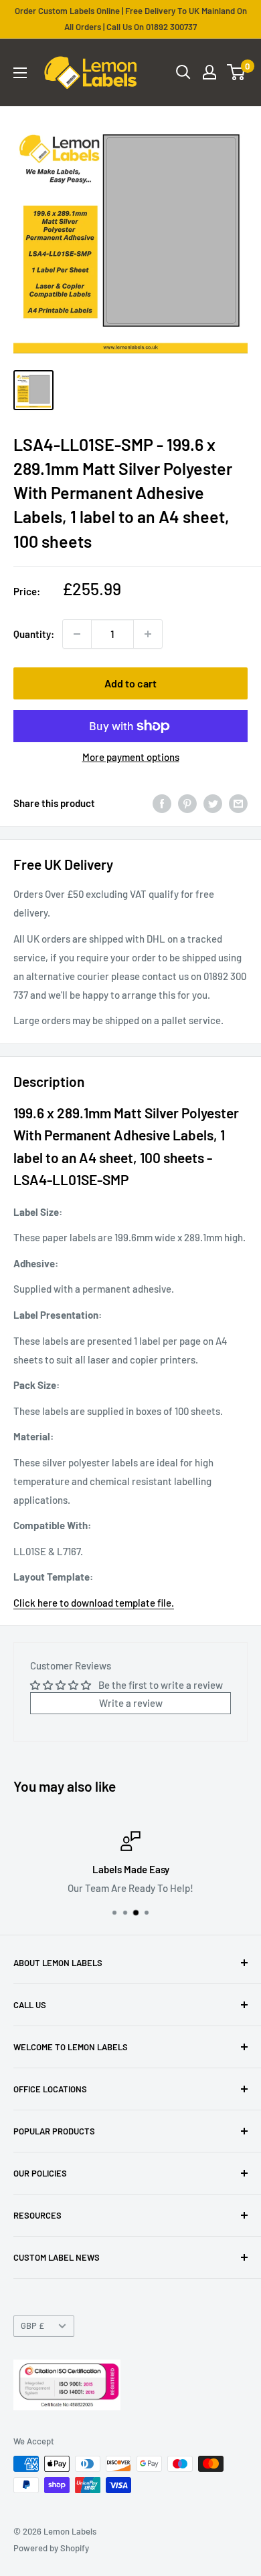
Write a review (131, 1703)
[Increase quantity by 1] (148, 634)
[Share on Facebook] (162, 803)
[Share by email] (238, 803)
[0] (237, 72)
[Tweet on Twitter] (213, 803)
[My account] (209, 72)
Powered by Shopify (51, 2548)
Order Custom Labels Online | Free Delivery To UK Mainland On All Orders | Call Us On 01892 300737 (131, 19)
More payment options (131, 757)
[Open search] (183, 72)
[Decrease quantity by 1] (77, 634)
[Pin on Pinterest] (187, 803)
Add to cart (130, 683)
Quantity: (34, 634)
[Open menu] (20, 73)
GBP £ (32, 2325)
